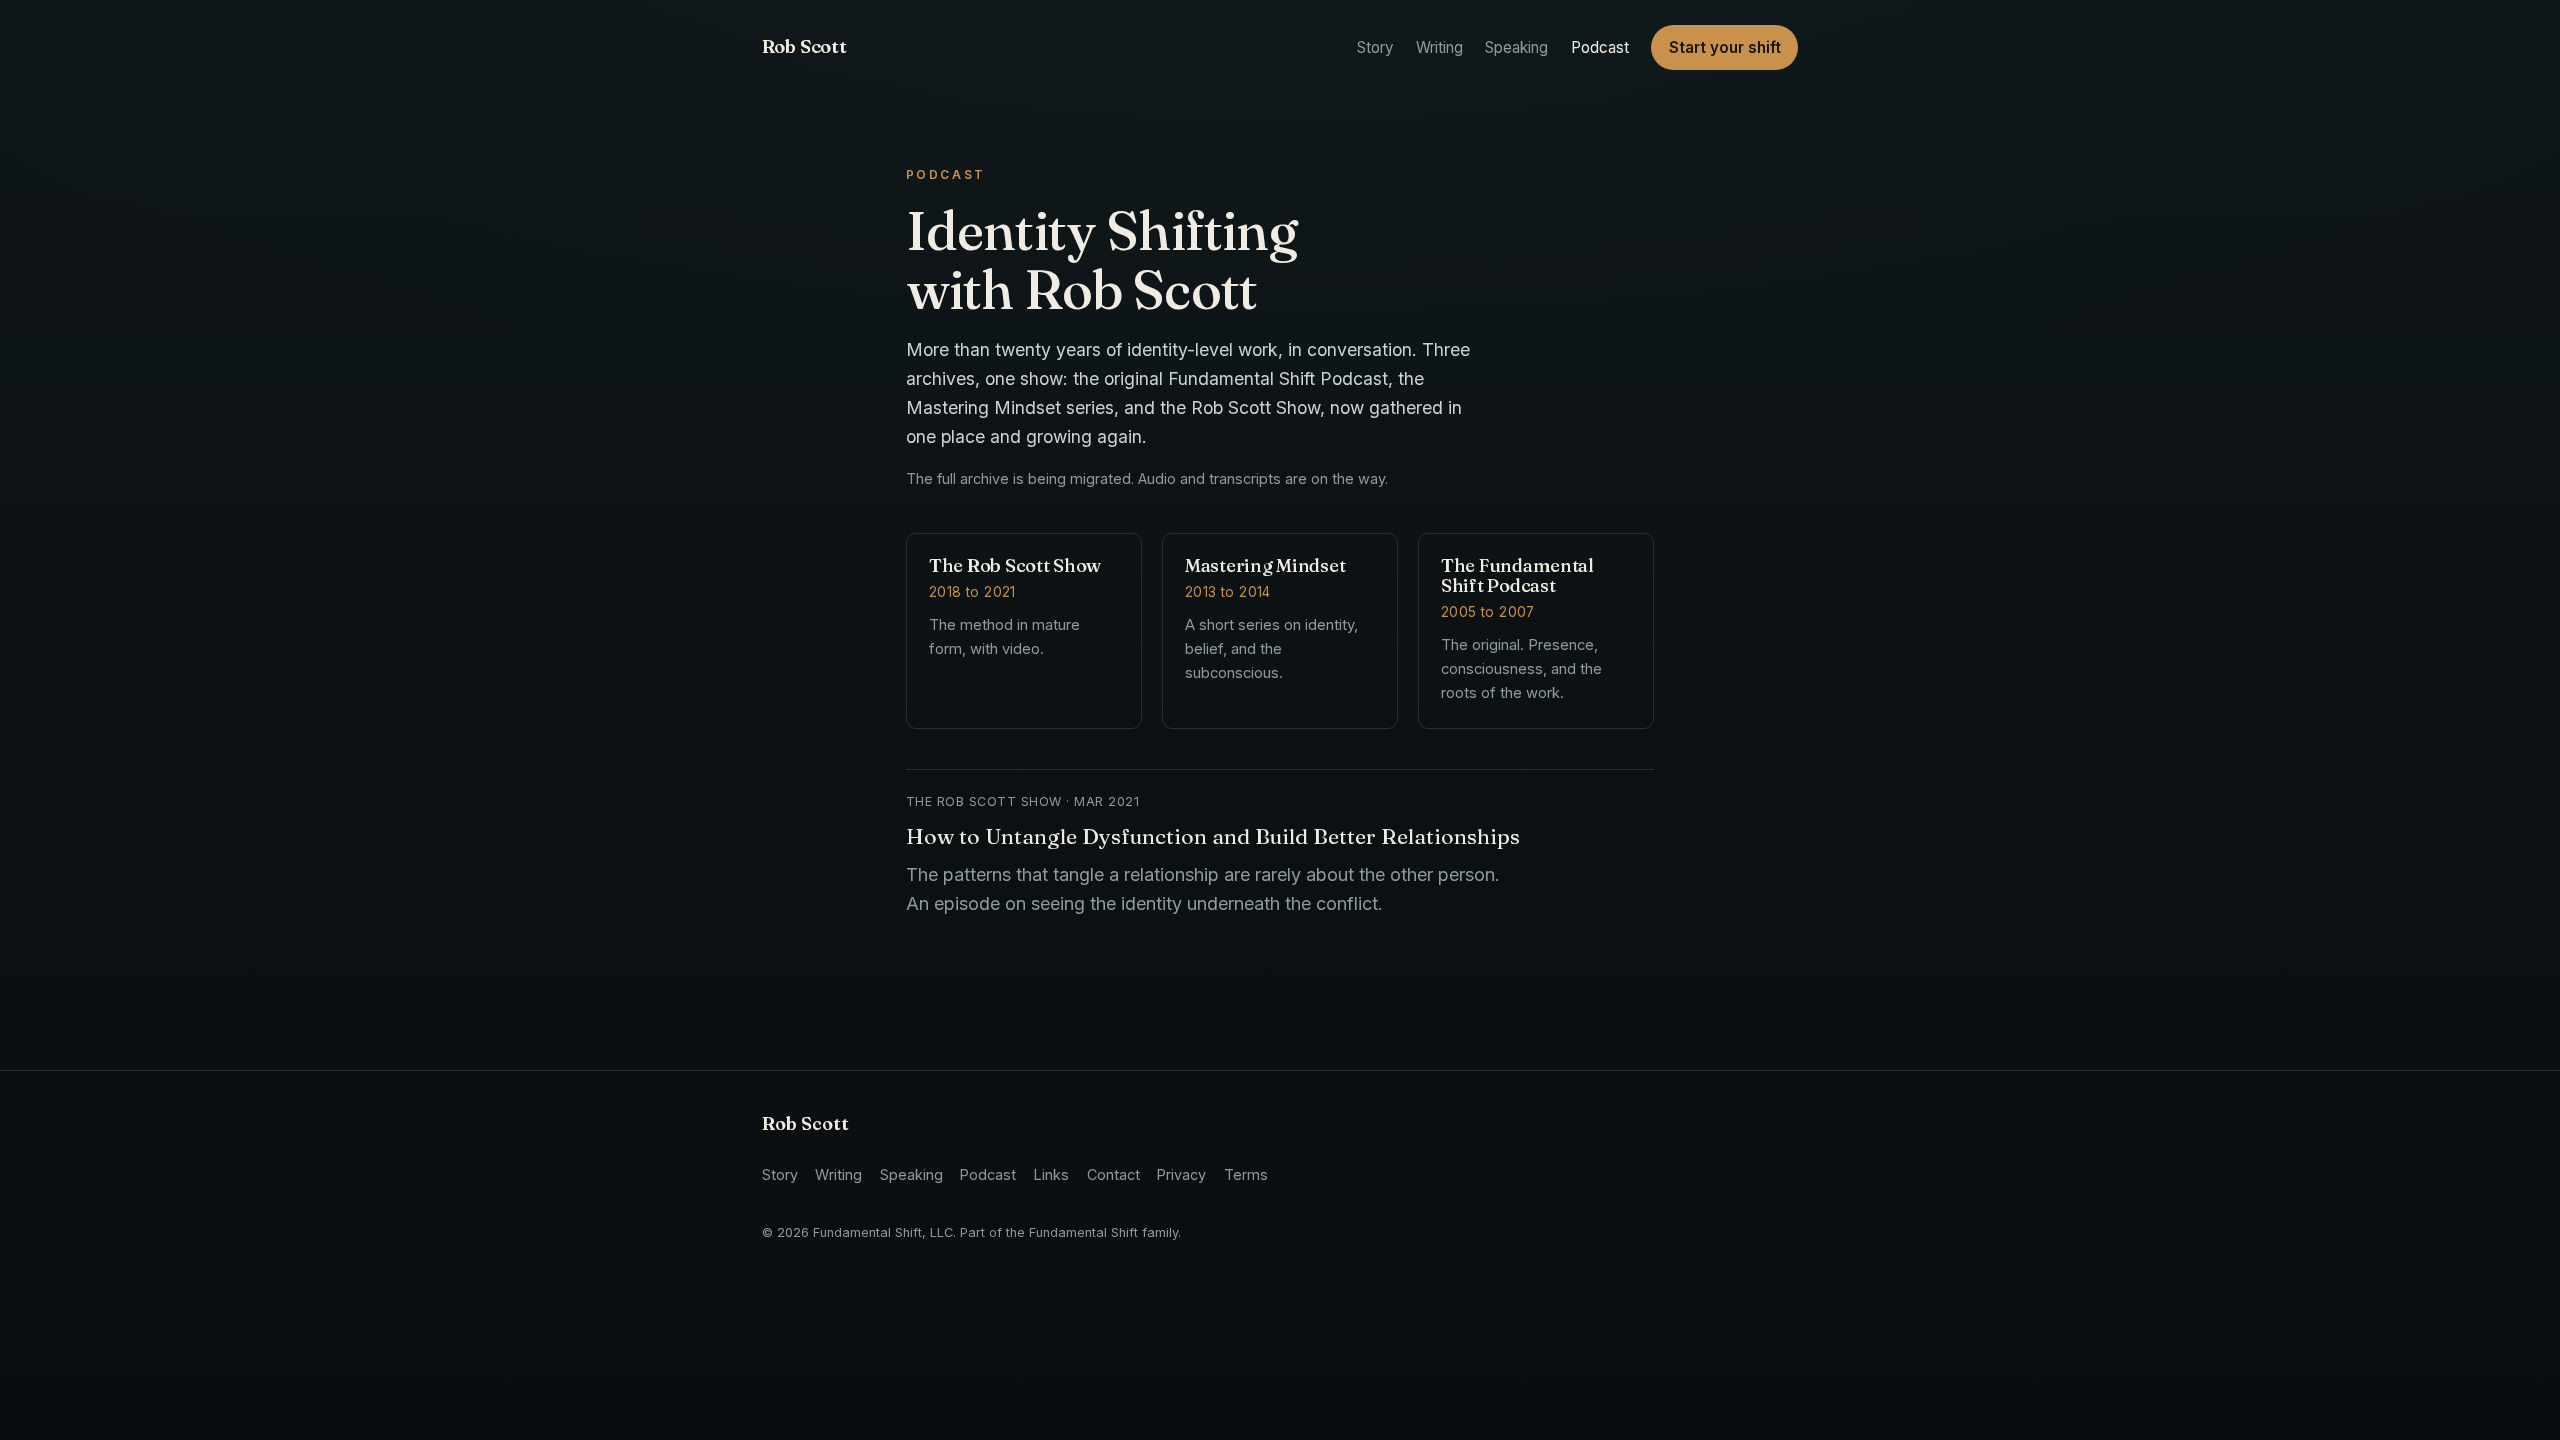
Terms (1246, 1174)
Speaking (1516, 47)
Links (1051, 1174)
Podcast (1600, 47)
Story (1375, 47)
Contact (1113, 1174)
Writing (1439, 47)
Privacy (1181, 1174)
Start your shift (1725, 47)
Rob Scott (804, 46)
